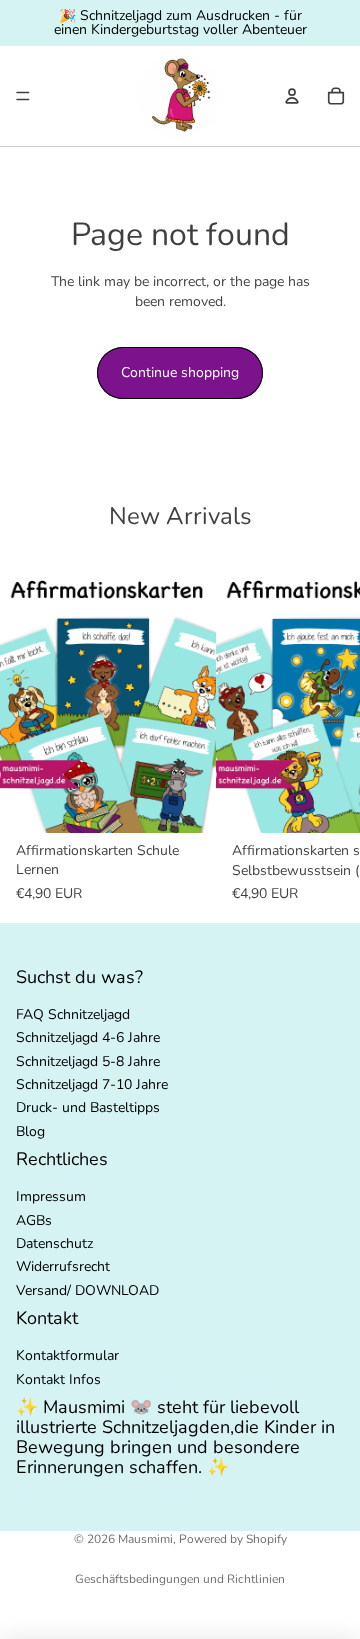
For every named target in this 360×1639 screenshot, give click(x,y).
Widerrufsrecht (63, 1267)
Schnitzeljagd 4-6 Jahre (88, 1037)
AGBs (34, 1220)
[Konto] (292, 96)
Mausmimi (145, 1539)
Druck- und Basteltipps (88, 1108)
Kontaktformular (67, 1356)
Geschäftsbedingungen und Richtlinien (180, 1579)
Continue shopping (180, 372)
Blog (30, 1131)
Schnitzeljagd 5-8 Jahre (88, 1061)
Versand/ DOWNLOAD (87, 1290)
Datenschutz (54, 1243)
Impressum (51, 1197)
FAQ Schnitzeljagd (73, 1014)
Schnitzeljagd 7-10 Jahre (92, 1084)
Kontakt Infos (58, 1379)
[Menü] (23, 96)
